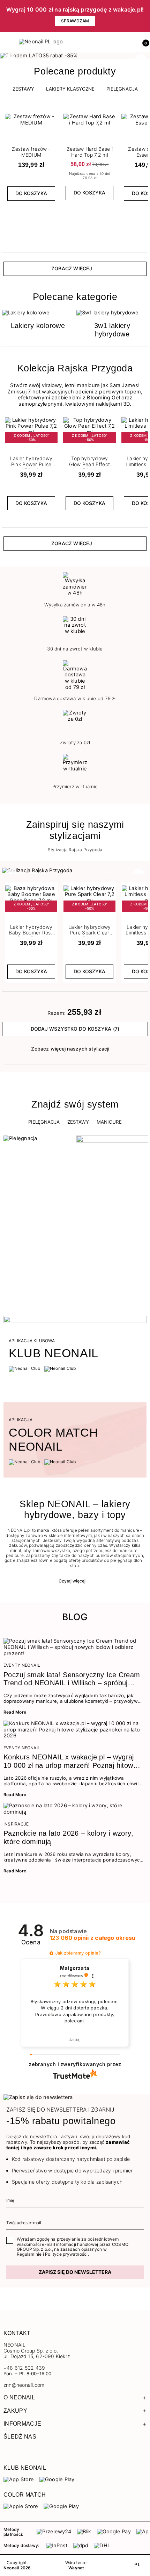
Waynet (76, 2568)
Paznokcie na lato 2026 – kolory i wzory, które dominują (68, 1837)
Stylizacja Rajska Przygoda (75, 850)
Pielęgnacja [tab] (44, 1122)
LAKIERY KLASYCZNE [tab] (70, 89)
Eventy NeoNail (22, 1665)
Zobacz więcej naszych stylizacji (70, 1049)
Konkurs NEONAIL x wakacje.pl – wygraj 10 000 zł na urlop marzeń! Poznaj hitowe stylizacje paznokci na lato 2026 (70, 1762)
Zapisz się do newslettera (75, 2272)
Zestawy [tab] (23, 89)
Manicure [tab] (109, 1122)
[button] (143, 42)
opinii (93, 1938)
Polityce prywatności (66, 2254)
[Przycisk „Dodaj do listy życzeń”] (53, 116)
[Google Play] (57, 2479)
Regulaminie (29, 2254)
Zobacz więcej (72, 268)
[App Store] (19, 2479)
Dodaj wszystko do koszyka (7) (75, 1029)
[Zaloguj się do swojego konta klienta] (128, 42)
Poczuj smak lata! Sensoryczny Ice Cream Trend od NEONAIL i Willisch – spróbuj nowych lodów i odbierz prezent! (72, 1679)
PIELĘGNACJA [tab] (122, 89)
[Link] (75, 56)
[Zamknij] (145, 16)
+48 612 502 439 (24, 2368)
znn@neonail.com (24, 2385)
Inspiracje (16, 1824)
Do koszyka (31, 193)
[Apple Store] (21, 2506)
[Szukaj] (113, 42)
